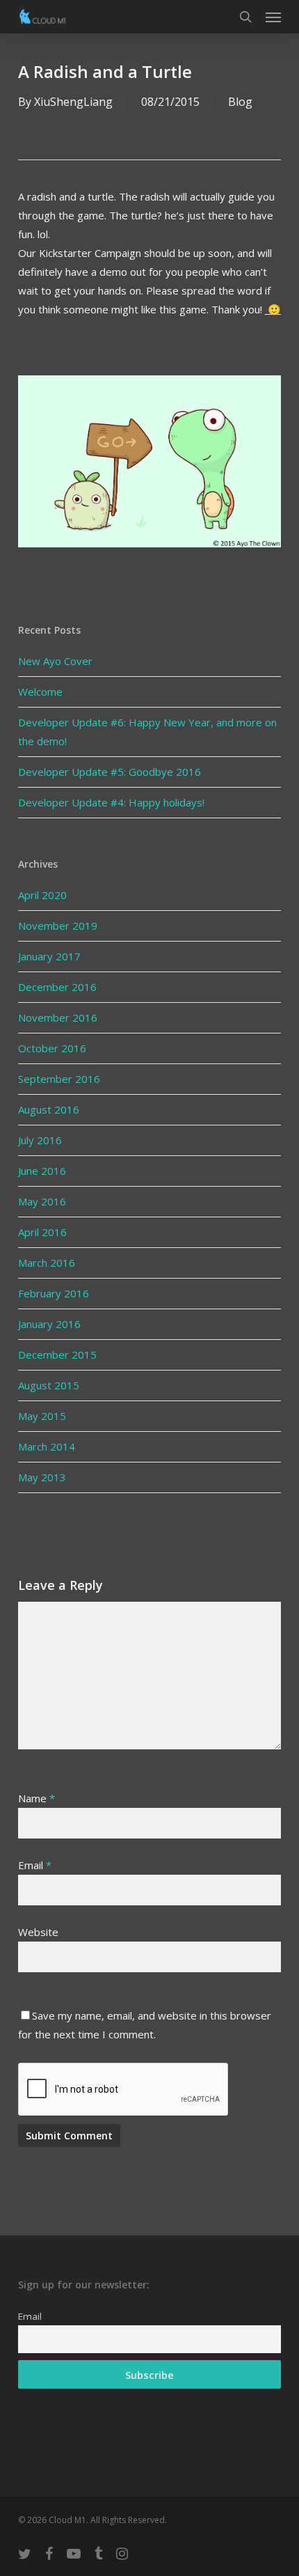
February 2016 (54, 1293)
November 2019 (58, 926)
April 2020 (42, 895)
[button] (273, 17)
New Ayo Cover (55, 661)
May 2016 (42, 1201)
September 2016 (59, 1079)
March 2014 (47, 1446)
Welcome (40, 692)
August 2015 (49, 1385)
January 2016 (49, 1324)
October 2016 (52, 1048)
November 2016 (58, 1017)
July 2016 (40, 1140)
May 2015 (42, 1416)
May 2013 (42, 1477)
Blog (240, 102)
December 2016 (57, 987)
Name (37, 1798)
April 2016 (42, 1232)
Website (38, 1932)
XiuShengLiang (73, 102)
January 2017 (49, 956)
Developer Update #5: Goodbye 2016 (110, 772)
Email (35, 1865)
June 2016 (42, 1171)
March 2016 (47, 1263)
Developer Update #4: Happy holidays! (111, 802)
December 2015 (57, 1355)
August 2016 (49, 1109)
